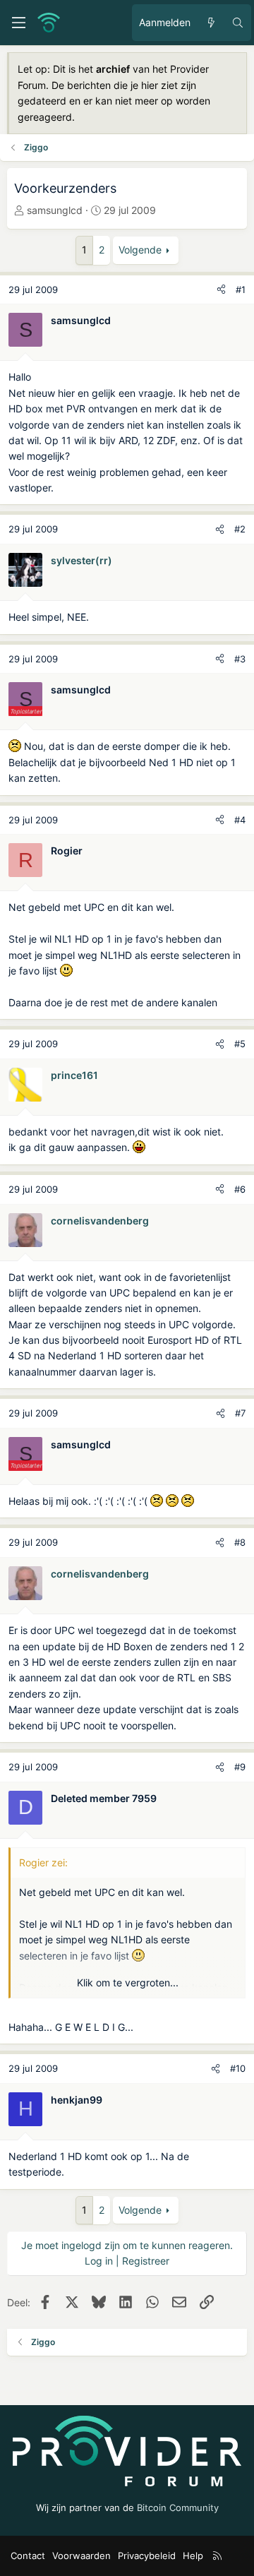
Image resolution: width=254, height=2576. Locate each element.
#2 (240, 529)
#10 (238, 2068)
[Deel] (221, 290)
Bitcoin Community (178, 2508)
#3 (240, 659)
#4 (240, 820)
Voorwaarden (81, 2556)
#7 (240, 1413)
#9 (240, 1767)
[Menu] (18, 23)
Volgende (140, 250)
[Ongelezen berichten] (211, 23)
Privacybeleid (147, 2556)
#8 (240, 1542)
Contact (28, 2556)
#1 (241, 290)
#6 (240, 1189)
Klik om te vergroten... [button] (128, 1982)
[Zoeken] (238, 23)
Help (193, 2556)
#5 (240, 1044)
